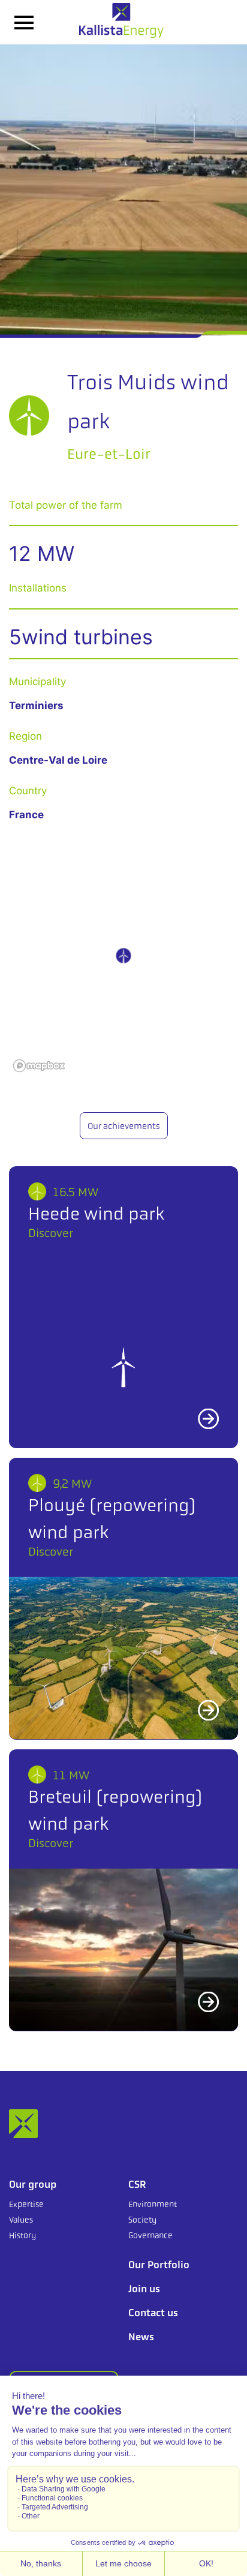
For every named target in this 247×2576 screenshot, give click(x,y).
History (22, 2235)
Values (21, 2220)
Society (142, 2220)
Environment (153, 2204)
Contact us (153, 2313)
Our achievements (124, 1126)
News (141, 2337)
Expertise (26, 2204)
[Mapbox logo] (39, 1066)
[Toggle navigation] (24, 22)
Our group (33, 2184)
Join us (144, 2289)
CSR (137, 2184)
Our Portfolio (159, 2265)
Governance (150, 2235)
